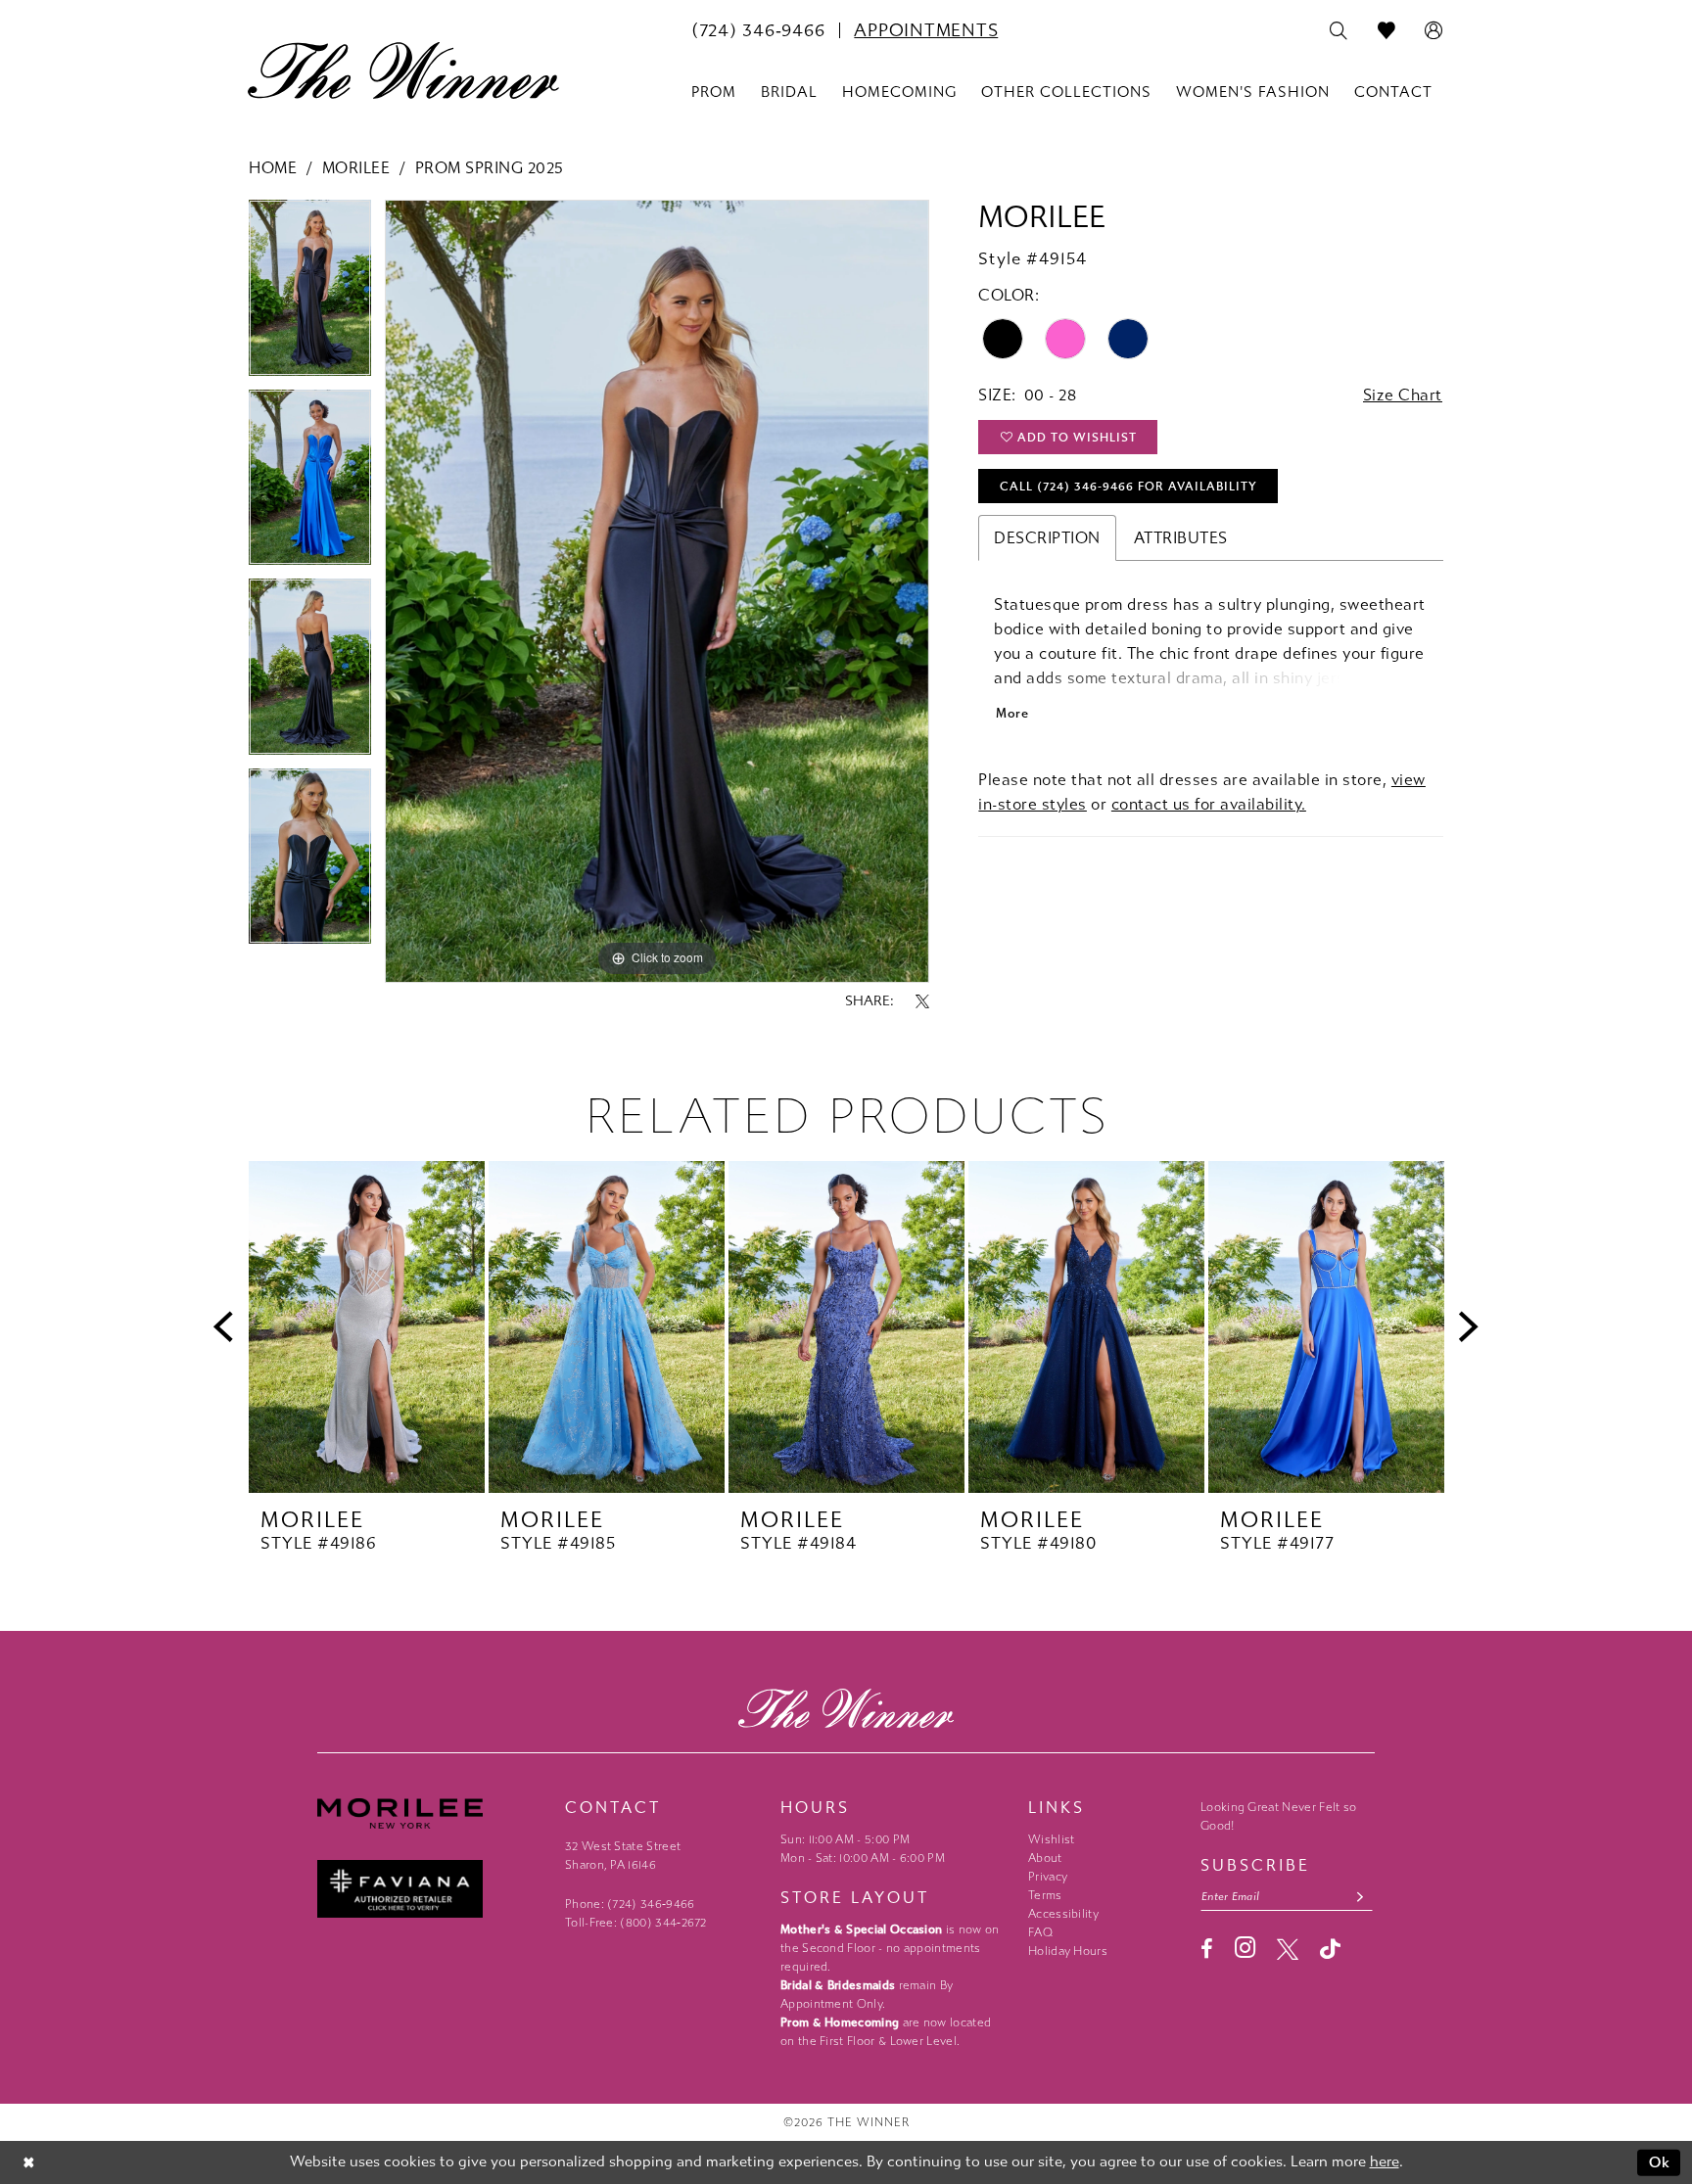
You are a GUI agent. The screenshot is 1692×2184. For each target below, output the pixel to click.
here (1385, 2161)
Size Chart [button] (1403, 395)
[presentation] (367, 1327)
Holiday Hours (1068, 1951)
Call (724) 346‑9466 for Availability (1128, 487)
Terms (1045, 1895)
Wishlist (1051, 1839)
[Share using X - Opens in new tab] (922, 1001)
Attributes (1181, 538)
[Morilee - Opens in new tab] (431, 1813)
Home (273, 168)
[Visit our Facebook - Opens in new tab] (1207, 1949)
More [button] (1012, 713)
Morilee (356, 168)
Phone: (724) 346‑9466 (630, 1904)
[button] (1434, 31)
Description (1047, 538)
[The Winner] (403, 70)
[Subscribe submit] (1361, 1897)
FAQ (1040, 1932)
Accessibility (1063, 1914)
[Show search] (1339, 31)
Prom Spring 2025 (490, 168)
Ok (1660, 2162)
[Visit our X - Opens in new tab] (1288, 1949)
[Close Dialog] (29, 2163)
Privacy (1048, 1877)
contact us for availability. (1209, 804)
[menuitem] (758, 30)
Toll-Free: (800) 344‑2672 (636, 1923)
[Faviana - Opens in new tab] (431, 1889)
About (1045, 1858)
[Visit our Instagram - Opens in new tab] (1245, 1948)
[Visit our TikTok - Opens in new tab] (1330, 1949)
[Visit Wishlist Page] (1387, 31)
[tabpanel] (310, 294)
